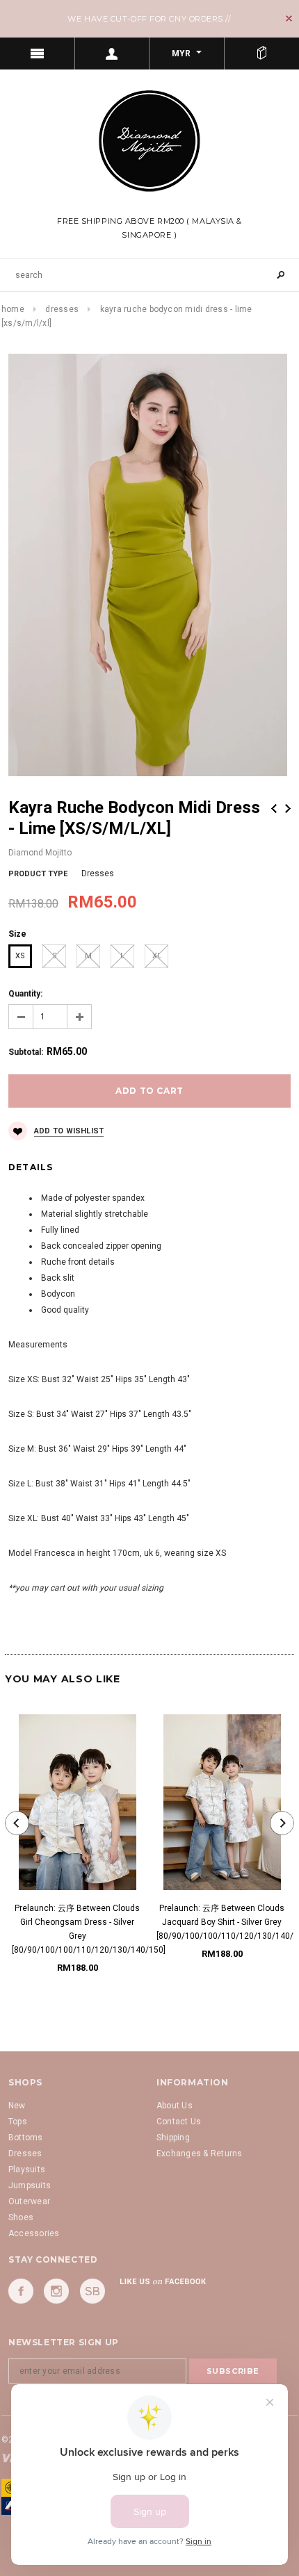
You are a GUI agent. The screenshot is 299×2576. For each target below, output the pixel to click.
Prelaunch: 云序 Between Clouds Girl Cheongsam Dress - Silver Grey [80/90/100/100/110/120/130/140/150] (77, 1929)
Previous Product (274, 809)
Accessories (34, 2233)
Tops (18, 2122)
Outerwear (29, 2201)
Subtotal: (26, 1052)
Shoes (21, 2217)
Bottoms (26, 2138)
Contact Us (179, 2122)
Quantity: (25, 994)
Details (31, 1167)
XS (20, 956)
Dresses (62, 309)
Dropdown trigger (113, 54)
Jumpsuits (30, 2185)
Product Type (38, 874)
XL (157, 956)
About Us (175, 2106)
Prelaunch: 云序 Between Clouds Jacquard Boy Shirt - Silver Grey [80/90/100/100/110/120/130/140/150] (222, 1922)
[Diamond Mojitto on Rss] (92, 2291)
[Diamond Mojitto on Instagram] (56, 2291)
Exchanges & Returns (200, 2153)
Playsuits (27, 2169)
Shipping (173, 2138)
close (289, 18)
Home (13, 309)
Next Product (288, 809)
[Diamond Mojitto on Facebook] (21, 2291)
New (17, 2106)
